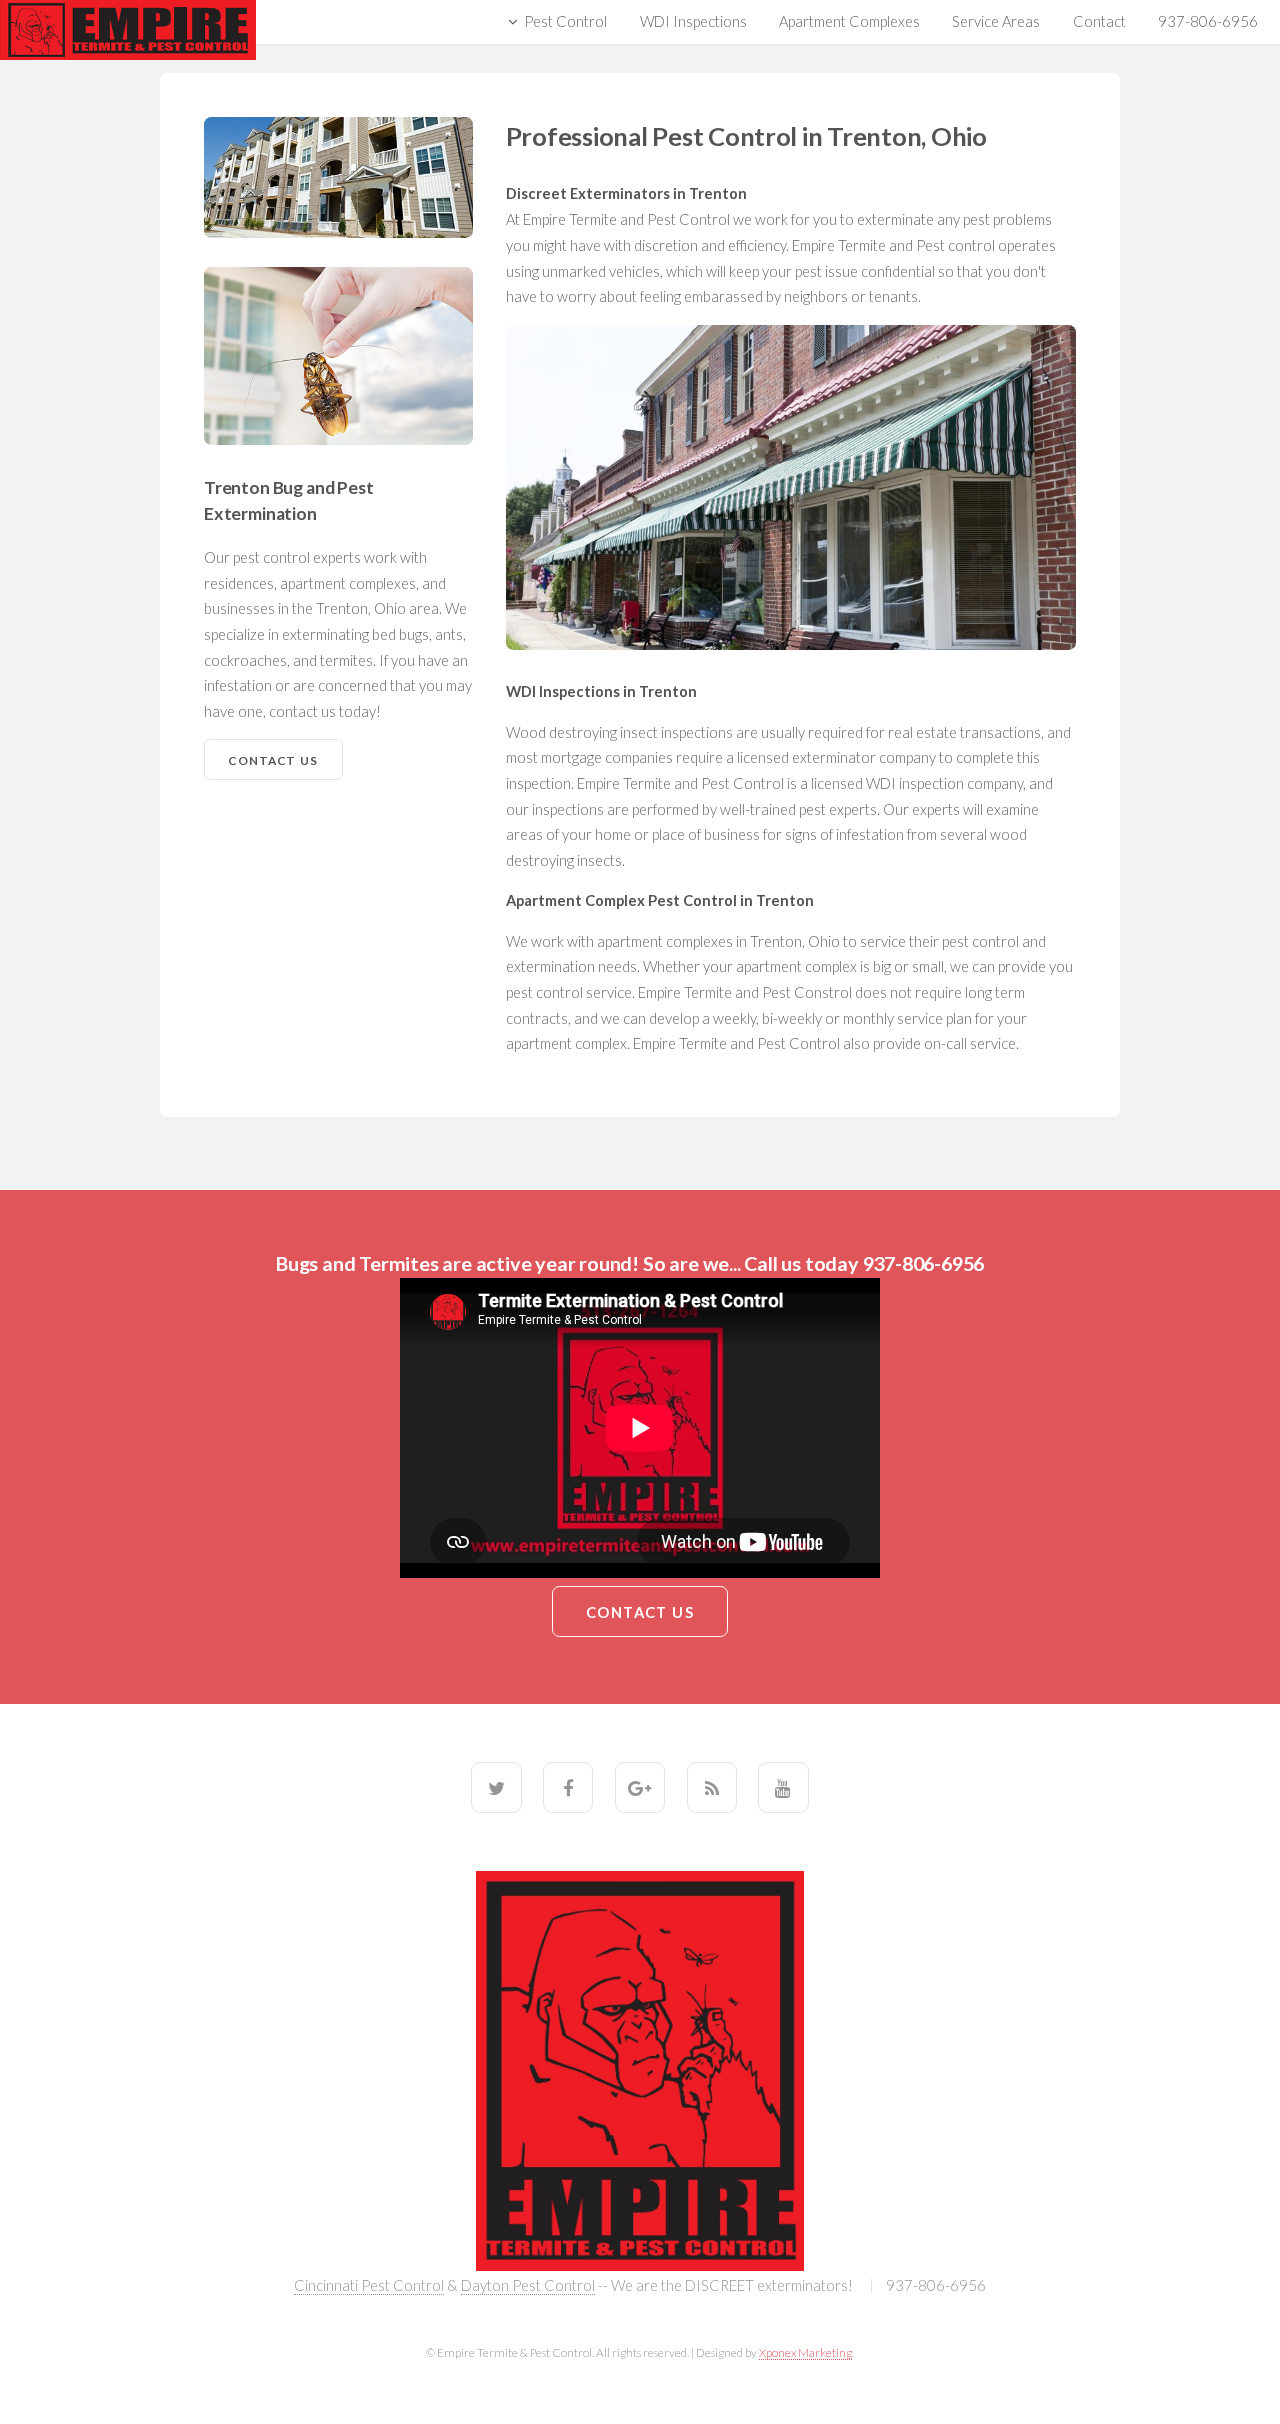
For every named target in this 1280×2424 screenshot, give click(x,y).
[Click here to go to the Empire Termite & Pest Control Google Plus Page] (640, 1787)
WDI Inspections (693, 21)
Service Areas (996, 21)
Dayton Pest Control (528, 2285)
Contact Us (273, 760)
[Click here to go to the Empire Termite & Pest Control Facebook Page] (568, 1787)
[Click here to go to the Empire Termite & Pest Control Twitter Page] (496, 1787)
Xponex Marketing (805, 2352)
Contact (1099, 21)
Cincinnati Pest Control (369, 2285)
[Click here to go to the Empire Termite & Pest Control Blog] (712, 1787)
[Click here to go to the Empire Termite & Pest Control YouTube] (783, 1787)
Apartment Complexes (849, 21)
